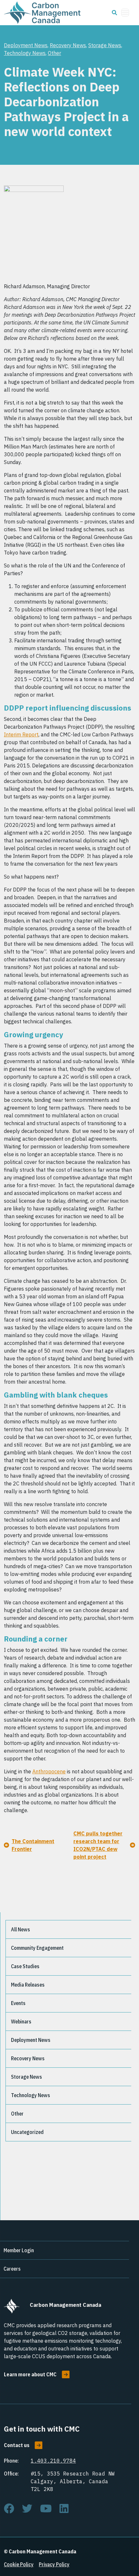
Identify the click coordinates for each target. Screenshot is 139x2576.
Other (54, 53)
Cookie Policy (19, 2564)
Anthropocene (49, 1771)
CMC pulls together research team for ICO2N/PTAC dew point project (98, 1845)
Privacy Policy (54, 2564)
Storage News (105, 45)
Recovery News (68, 45)
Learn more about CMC (30, 2374)
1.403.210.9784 (53, 2461)
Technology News (25, 53)
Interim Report (21, 734)
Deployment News (26, 45)
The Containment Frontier (33, 1845)
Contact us (17, 2445)
